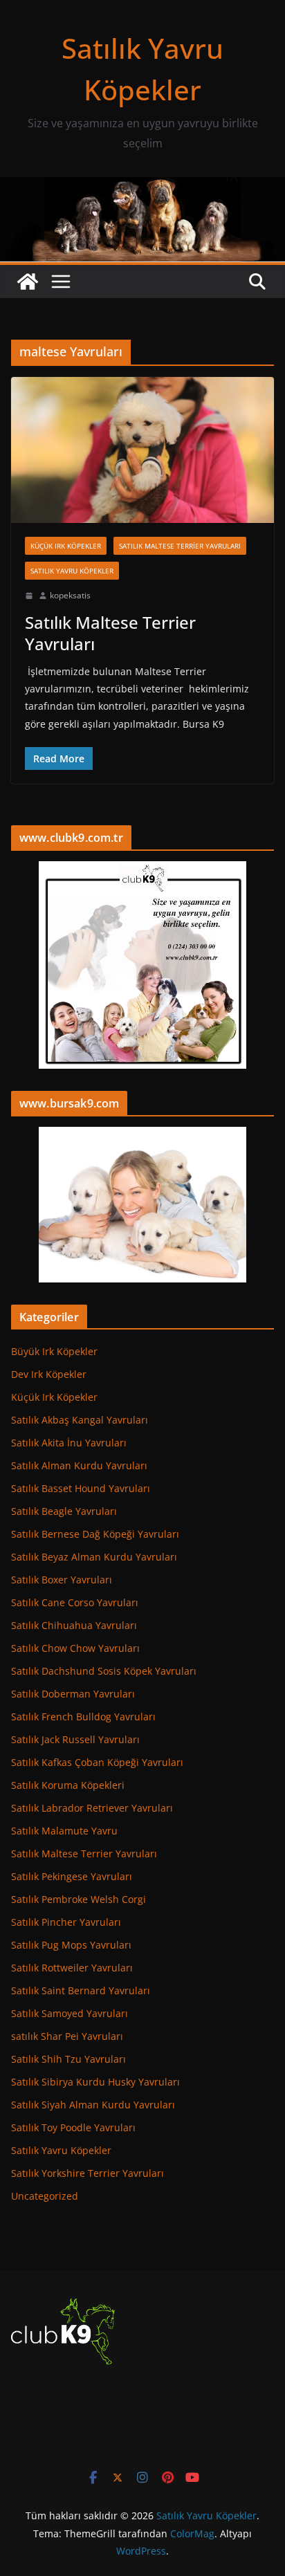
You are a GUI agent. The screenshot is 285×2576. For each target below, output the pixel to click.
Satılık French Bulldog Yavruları (83, 1717)
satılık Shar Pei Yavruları (67, 2036)
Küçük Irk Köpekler (66, 546)
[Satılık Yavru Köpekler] (142, 187)
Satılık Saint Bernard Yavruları (81, 1990)
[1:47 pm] (29, 596)
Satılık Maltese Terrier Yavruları (180, 546)
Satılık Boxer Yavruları (62, 1580)
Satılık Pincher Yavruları (66, 1922)
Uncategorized (45, 2196)
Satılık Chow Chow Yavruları (75, 1648)
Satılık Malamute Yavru (64, 1831)
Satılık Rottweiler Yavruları (72, 1968)
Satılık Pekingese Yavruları (72, 1876)
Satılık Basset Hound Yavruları (81, 1488)
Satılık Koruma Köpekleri (68, 1785)
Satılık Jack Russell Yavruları (75, 1739)
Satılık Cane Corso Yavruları (75, 1602)
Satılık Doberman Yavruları (73, 1694)
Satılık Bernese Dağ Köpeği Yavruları (95, 1534)
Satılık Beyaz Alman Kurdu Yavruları (94, 1557)
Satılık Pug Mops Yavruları (71, 1945)
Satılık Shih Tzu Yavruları (68, 2059)
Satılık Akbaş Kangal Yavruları (80, 1420)
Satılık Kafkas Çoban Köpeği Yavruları (97, 1762)
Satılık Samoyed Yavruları (70, 2013)
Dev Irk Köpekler (49, 1374)
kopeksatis (70, 595)
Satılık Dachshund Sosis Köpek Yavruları (104, 1671)
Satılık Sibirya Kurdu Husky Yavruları (95, 2082)
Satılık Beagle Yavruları (64, 1511)
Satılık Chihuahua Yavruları (74, 1625)
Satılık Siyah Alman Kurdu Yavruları (93, 2105)
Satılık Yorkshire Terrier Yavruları (88, 2173)
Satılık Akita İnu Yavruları (69, 1443)
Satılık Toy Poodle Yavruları (73, 2127)
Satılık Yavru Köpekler (72, 571)
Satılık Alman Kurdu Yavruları (79, 1465)
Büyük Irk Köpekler (54, 1351)
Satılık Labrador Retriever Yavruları (92, 1808)
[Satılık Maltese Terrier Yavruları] (142, 450)
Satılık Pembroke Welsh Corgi (79, 1899)
